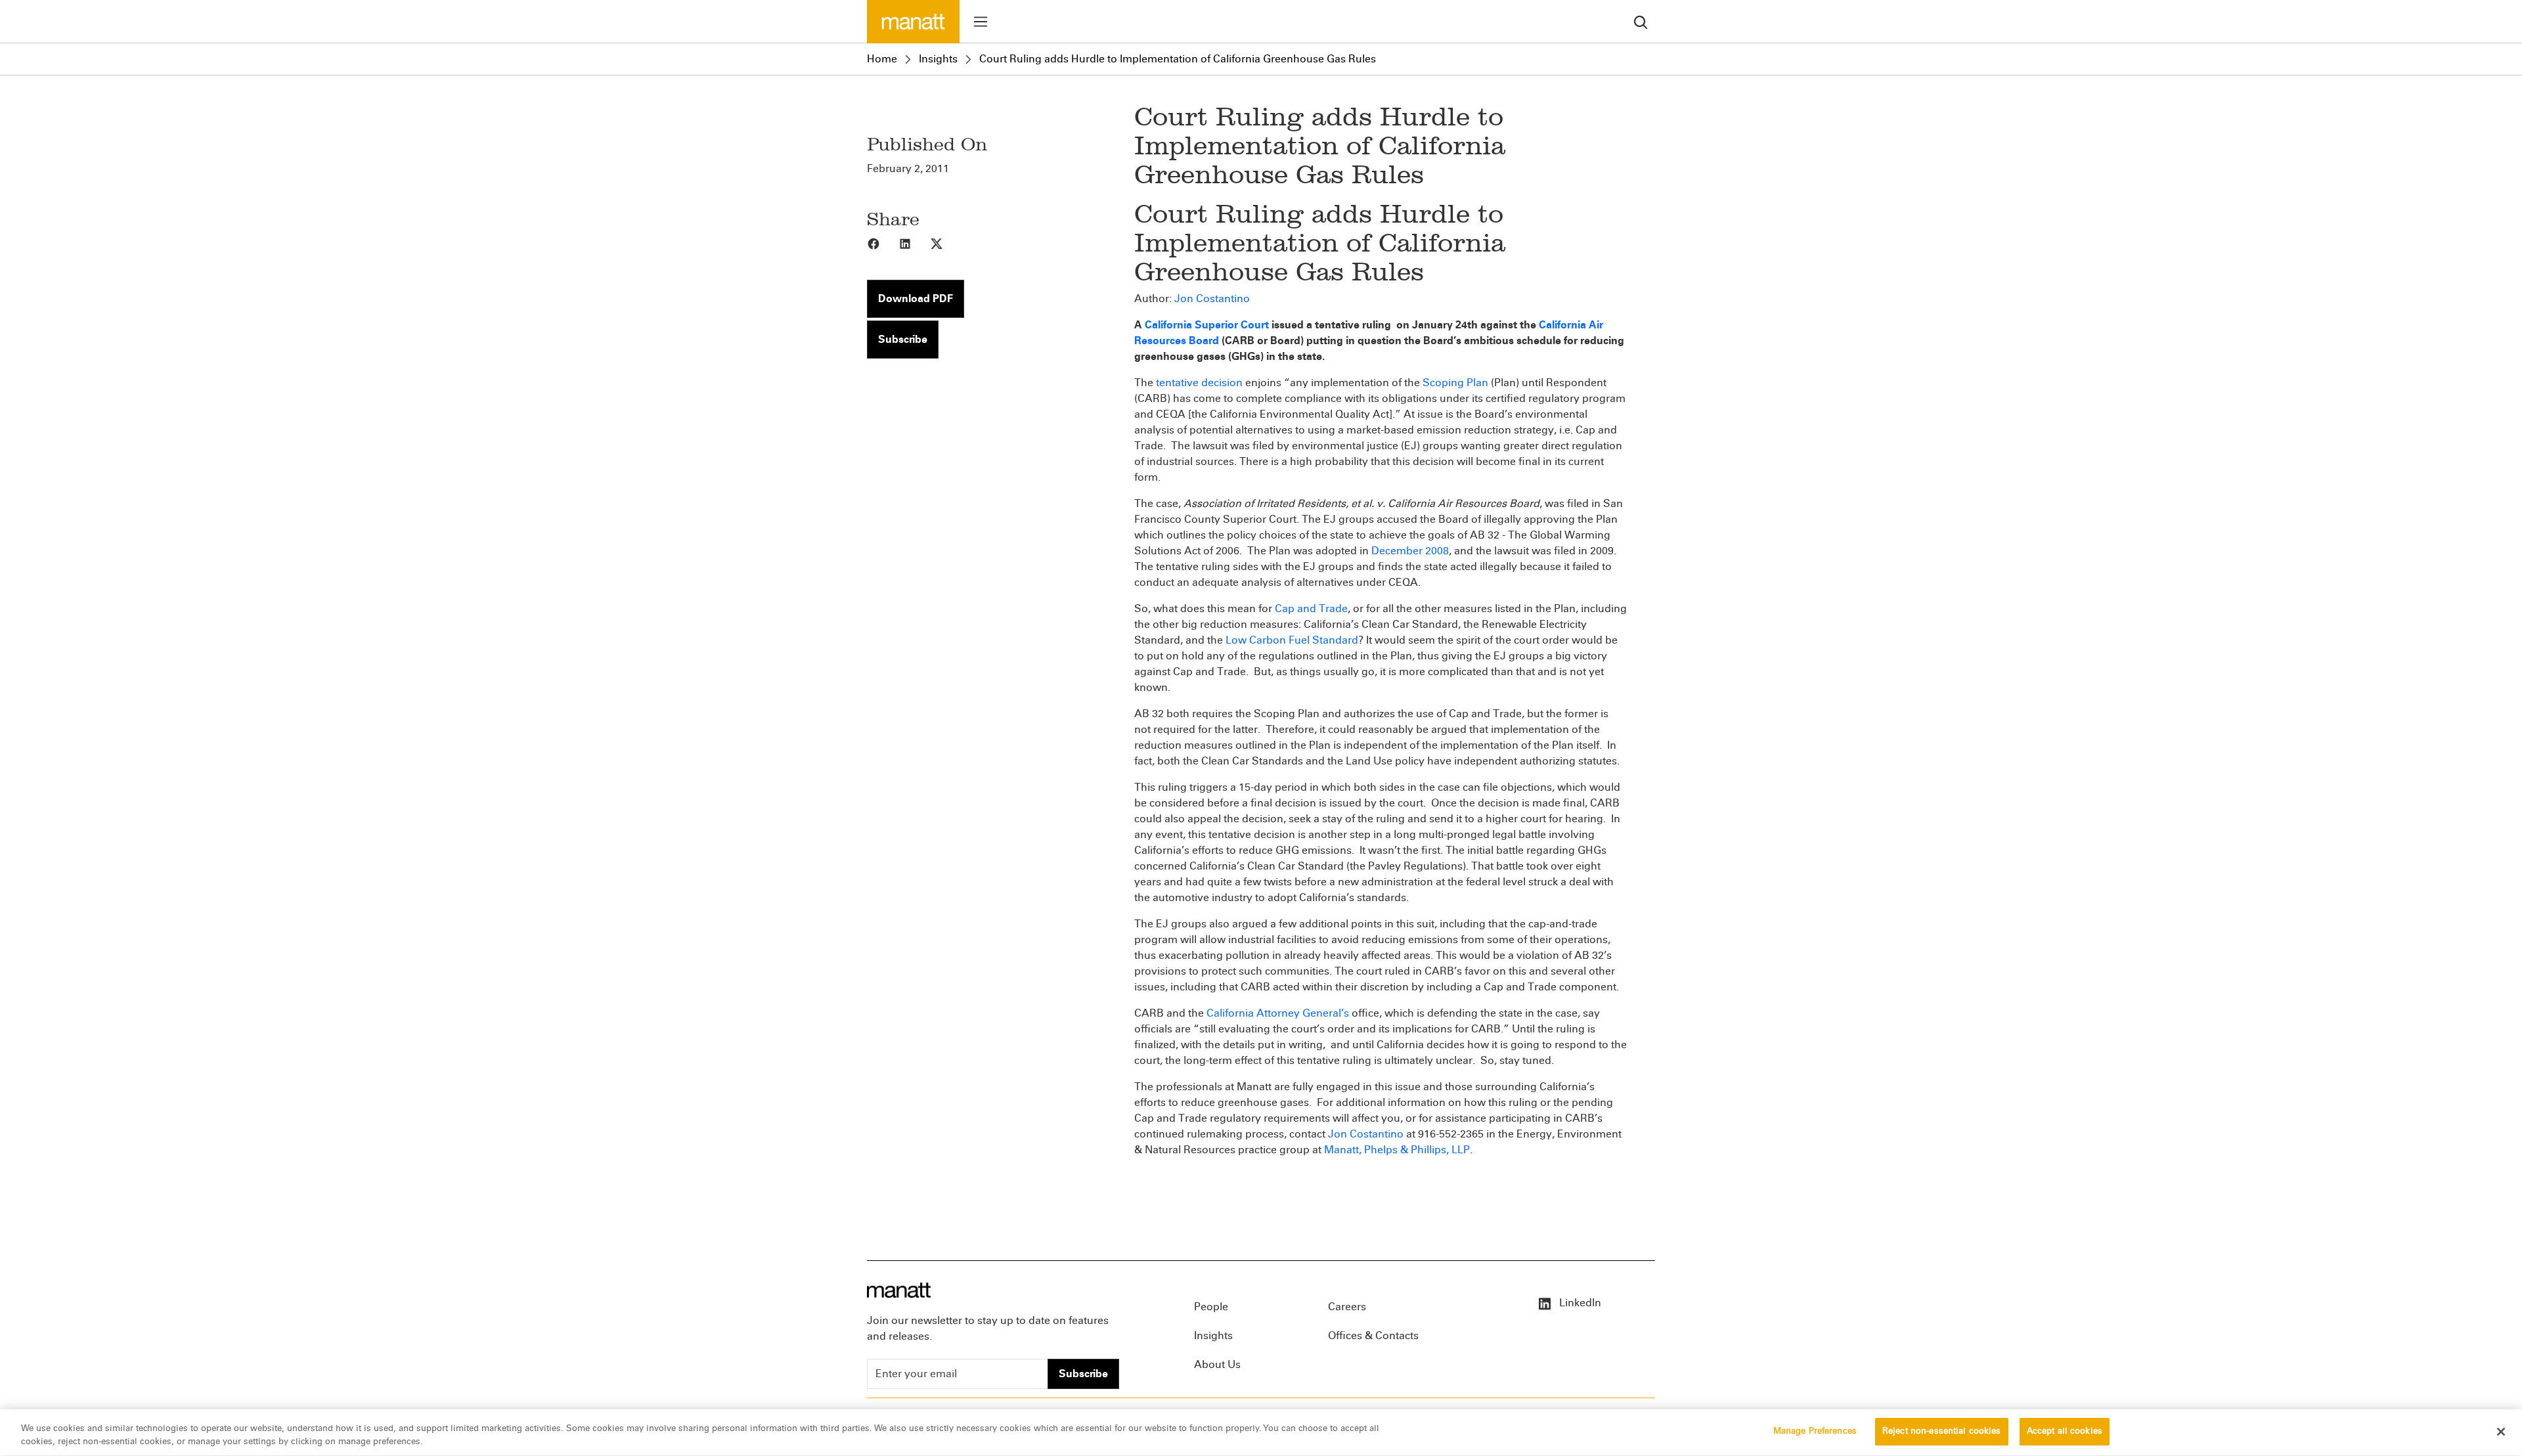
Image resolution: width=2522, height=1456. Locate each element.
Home (882, 59)
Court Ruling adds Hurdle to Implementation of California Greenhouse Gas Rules (1178, 59)
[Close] (2501, 1432)
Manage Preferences (1815, 1431)
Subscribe (903, 339)
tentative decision (1199, 383)
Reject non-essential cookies (1942, 1431)
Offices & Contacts (1373, 1335)
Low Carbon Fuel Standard (1292, 640)
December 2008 (1410, 551)
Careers (1347, 1307)
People (1211, 1307)
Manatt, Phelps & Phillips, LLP (1397, 1150)
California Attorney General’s (1278, 1013)
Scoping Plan (1455, 383)
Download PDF (916, 298)
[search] (1641, 21)
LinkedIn (1579, 1303)
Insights (938, 59)
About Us (1217, 1364)
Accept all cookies (2065, 1431)
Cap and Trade (1311, 608)
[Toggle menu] (981, 22)
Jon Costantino (1212, 298)
